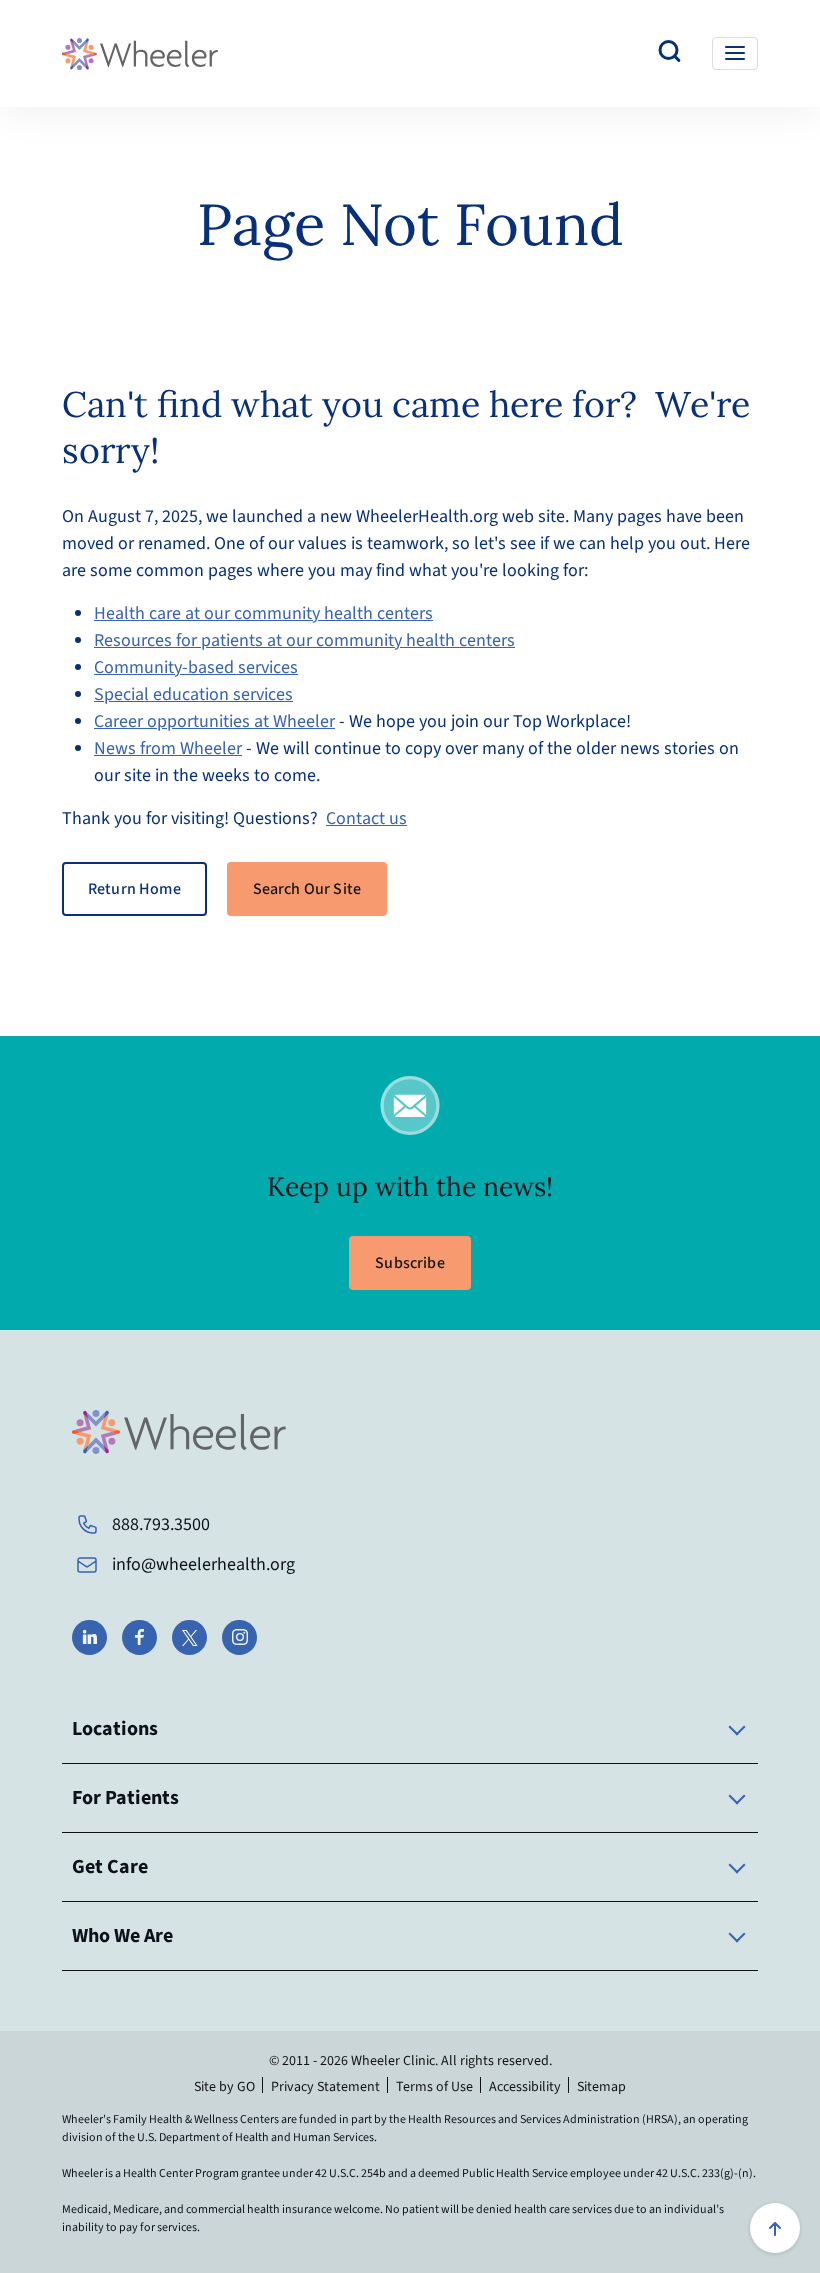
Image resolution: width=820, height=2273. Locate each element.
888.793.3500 (161, 1524)
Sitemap (601, 2087)
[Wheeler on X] (189, 1637)
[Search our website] (670, 53)
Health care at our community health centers (263, 613)
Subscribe (409, 1263)
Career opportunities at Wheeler (214, 721)
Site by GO (224, 2087)
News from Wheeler (168, 748)
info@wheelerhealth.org (203, 1564)
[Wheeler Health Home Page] (140, 53)
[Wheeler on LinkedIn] (89, 1637)
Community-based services (196, 667)
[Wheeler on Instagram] (239, 1637)
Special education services (193, 694)
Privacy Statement (325, 2087)
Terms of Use (434, 2087)
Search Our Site (307, 889)
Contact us (366, 818)
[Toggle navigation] (735, 53)
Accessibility (525, 2087)
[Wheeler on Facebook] (139, 1637)
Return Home (134, 889)
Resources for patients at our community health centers (304, 640)
